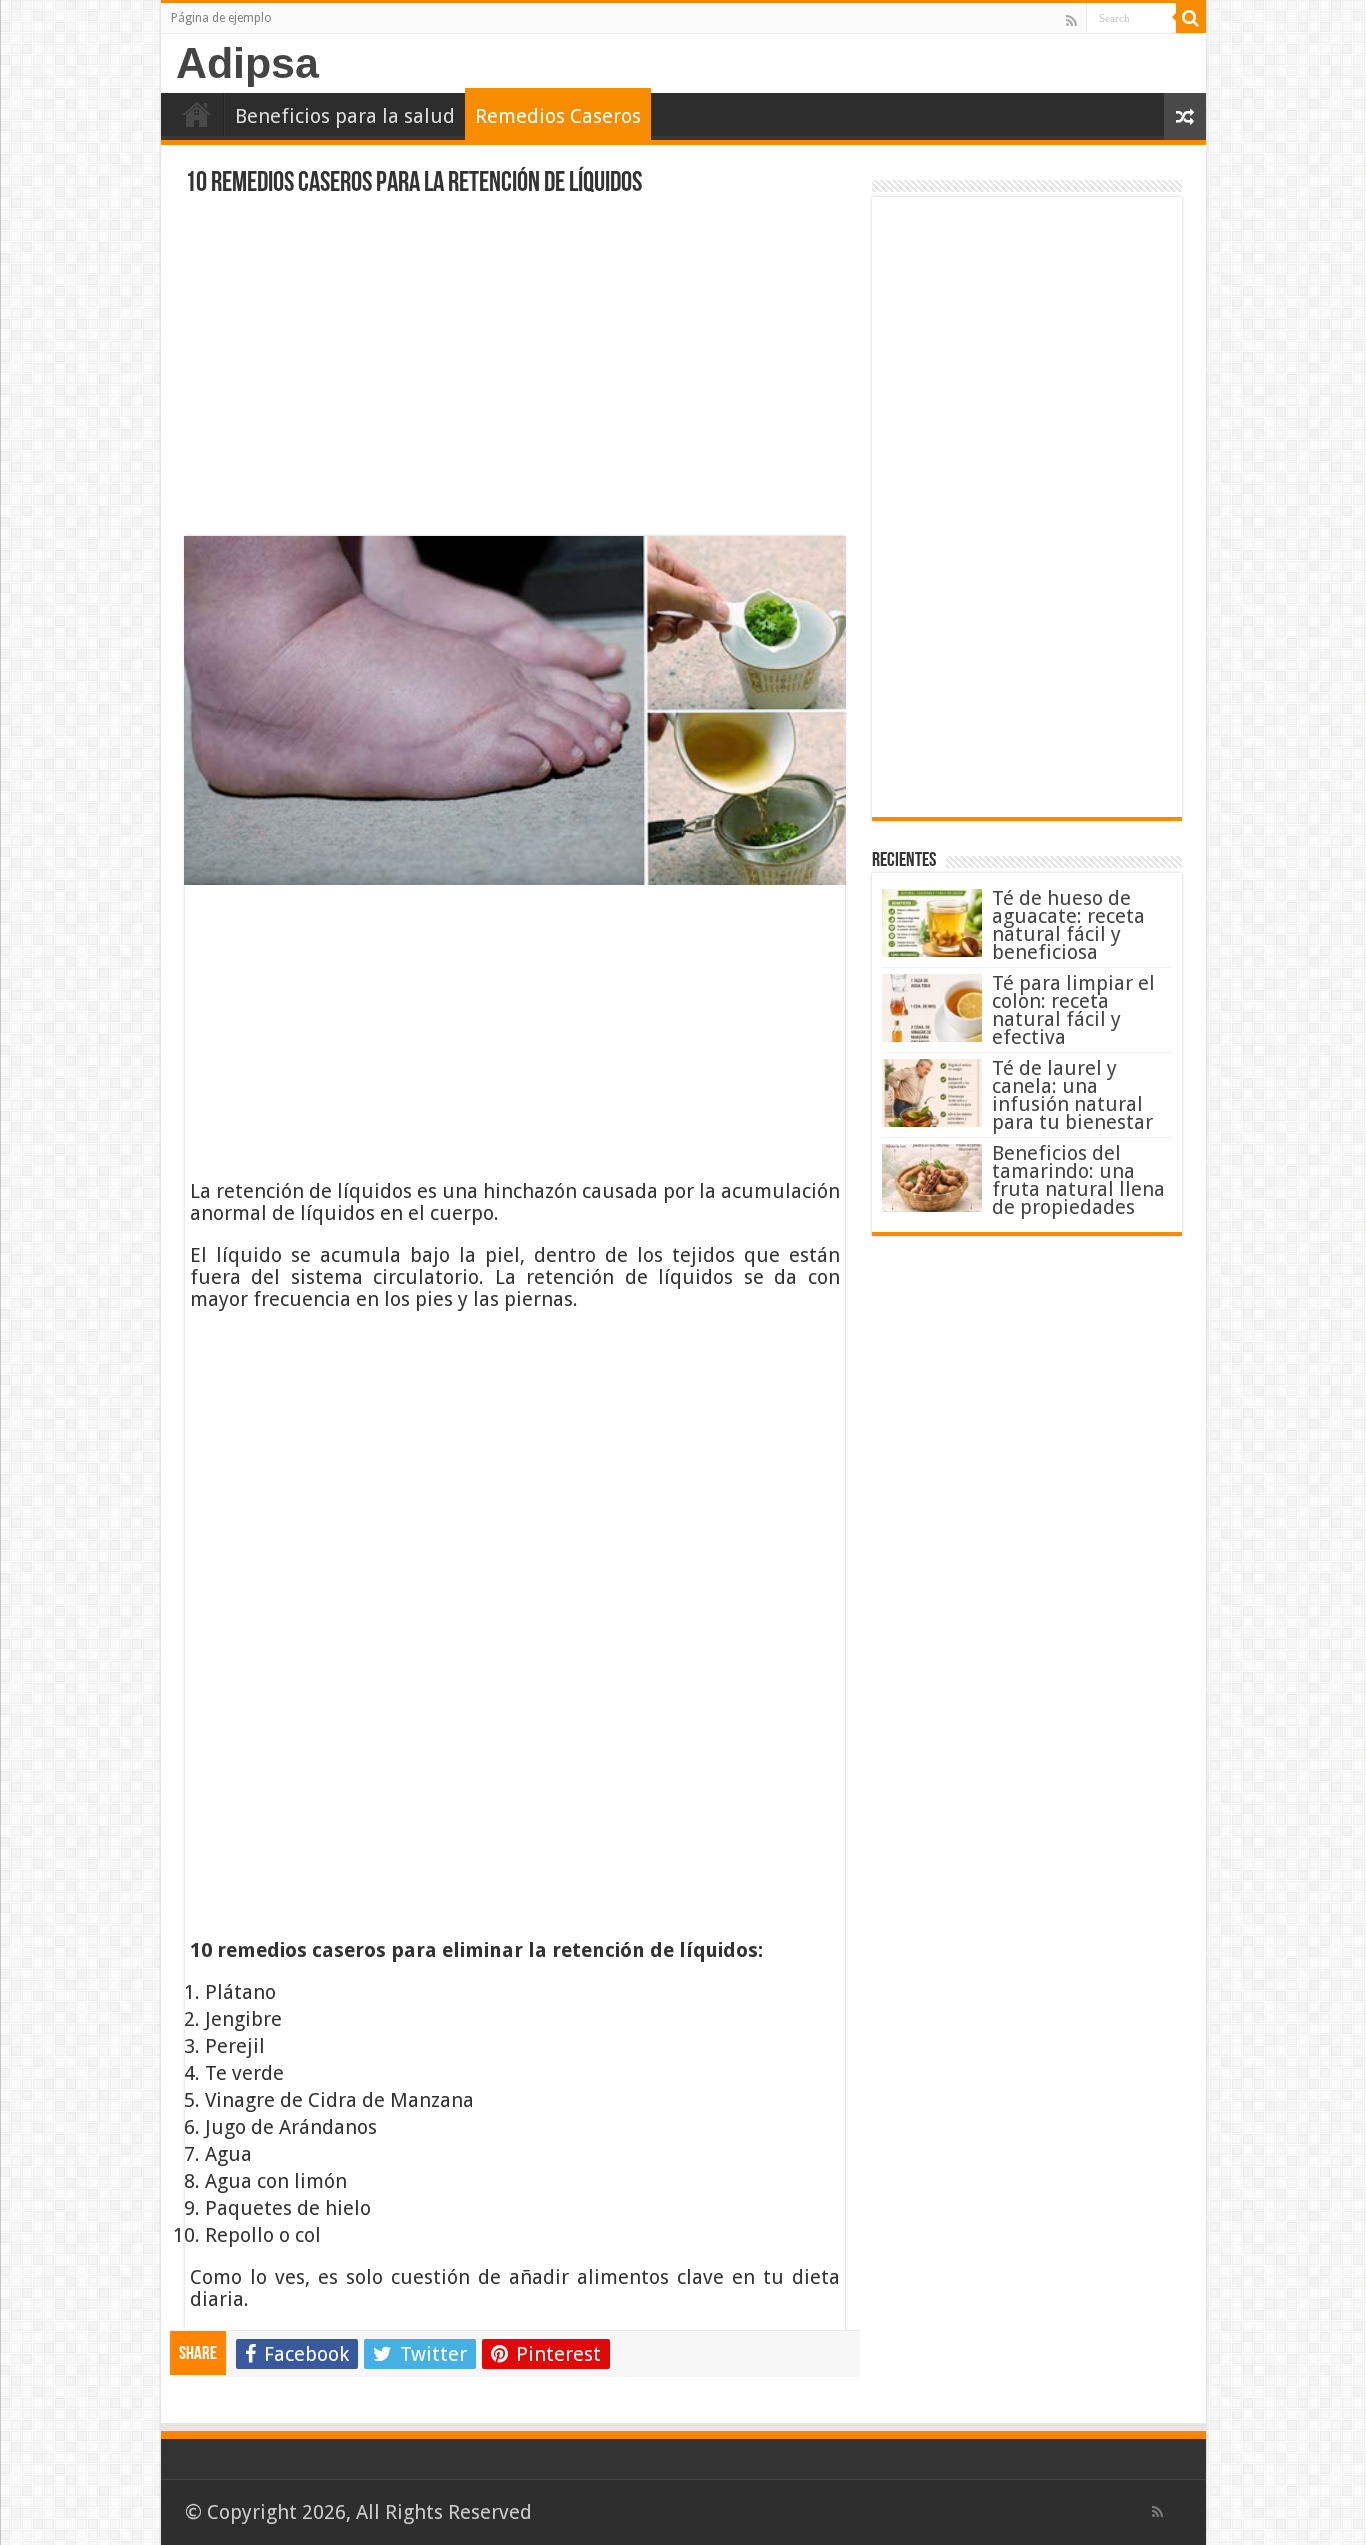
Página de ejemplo (221, 18)
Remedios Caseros (558, 116)
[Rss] (1071, 20)
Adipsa (247, 63)
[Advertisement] (515, 372)
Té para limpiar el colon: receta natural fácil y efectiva (1073, 1010)
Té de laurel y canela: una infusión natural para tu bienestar (1072, 1095)
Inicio (197, 114)
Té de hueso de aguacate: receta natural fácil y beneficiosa (1068, 925)
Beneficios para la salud (345, 116)
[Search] (1191, 18)
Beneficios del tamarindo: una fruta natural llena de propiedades (1078, 1180)
